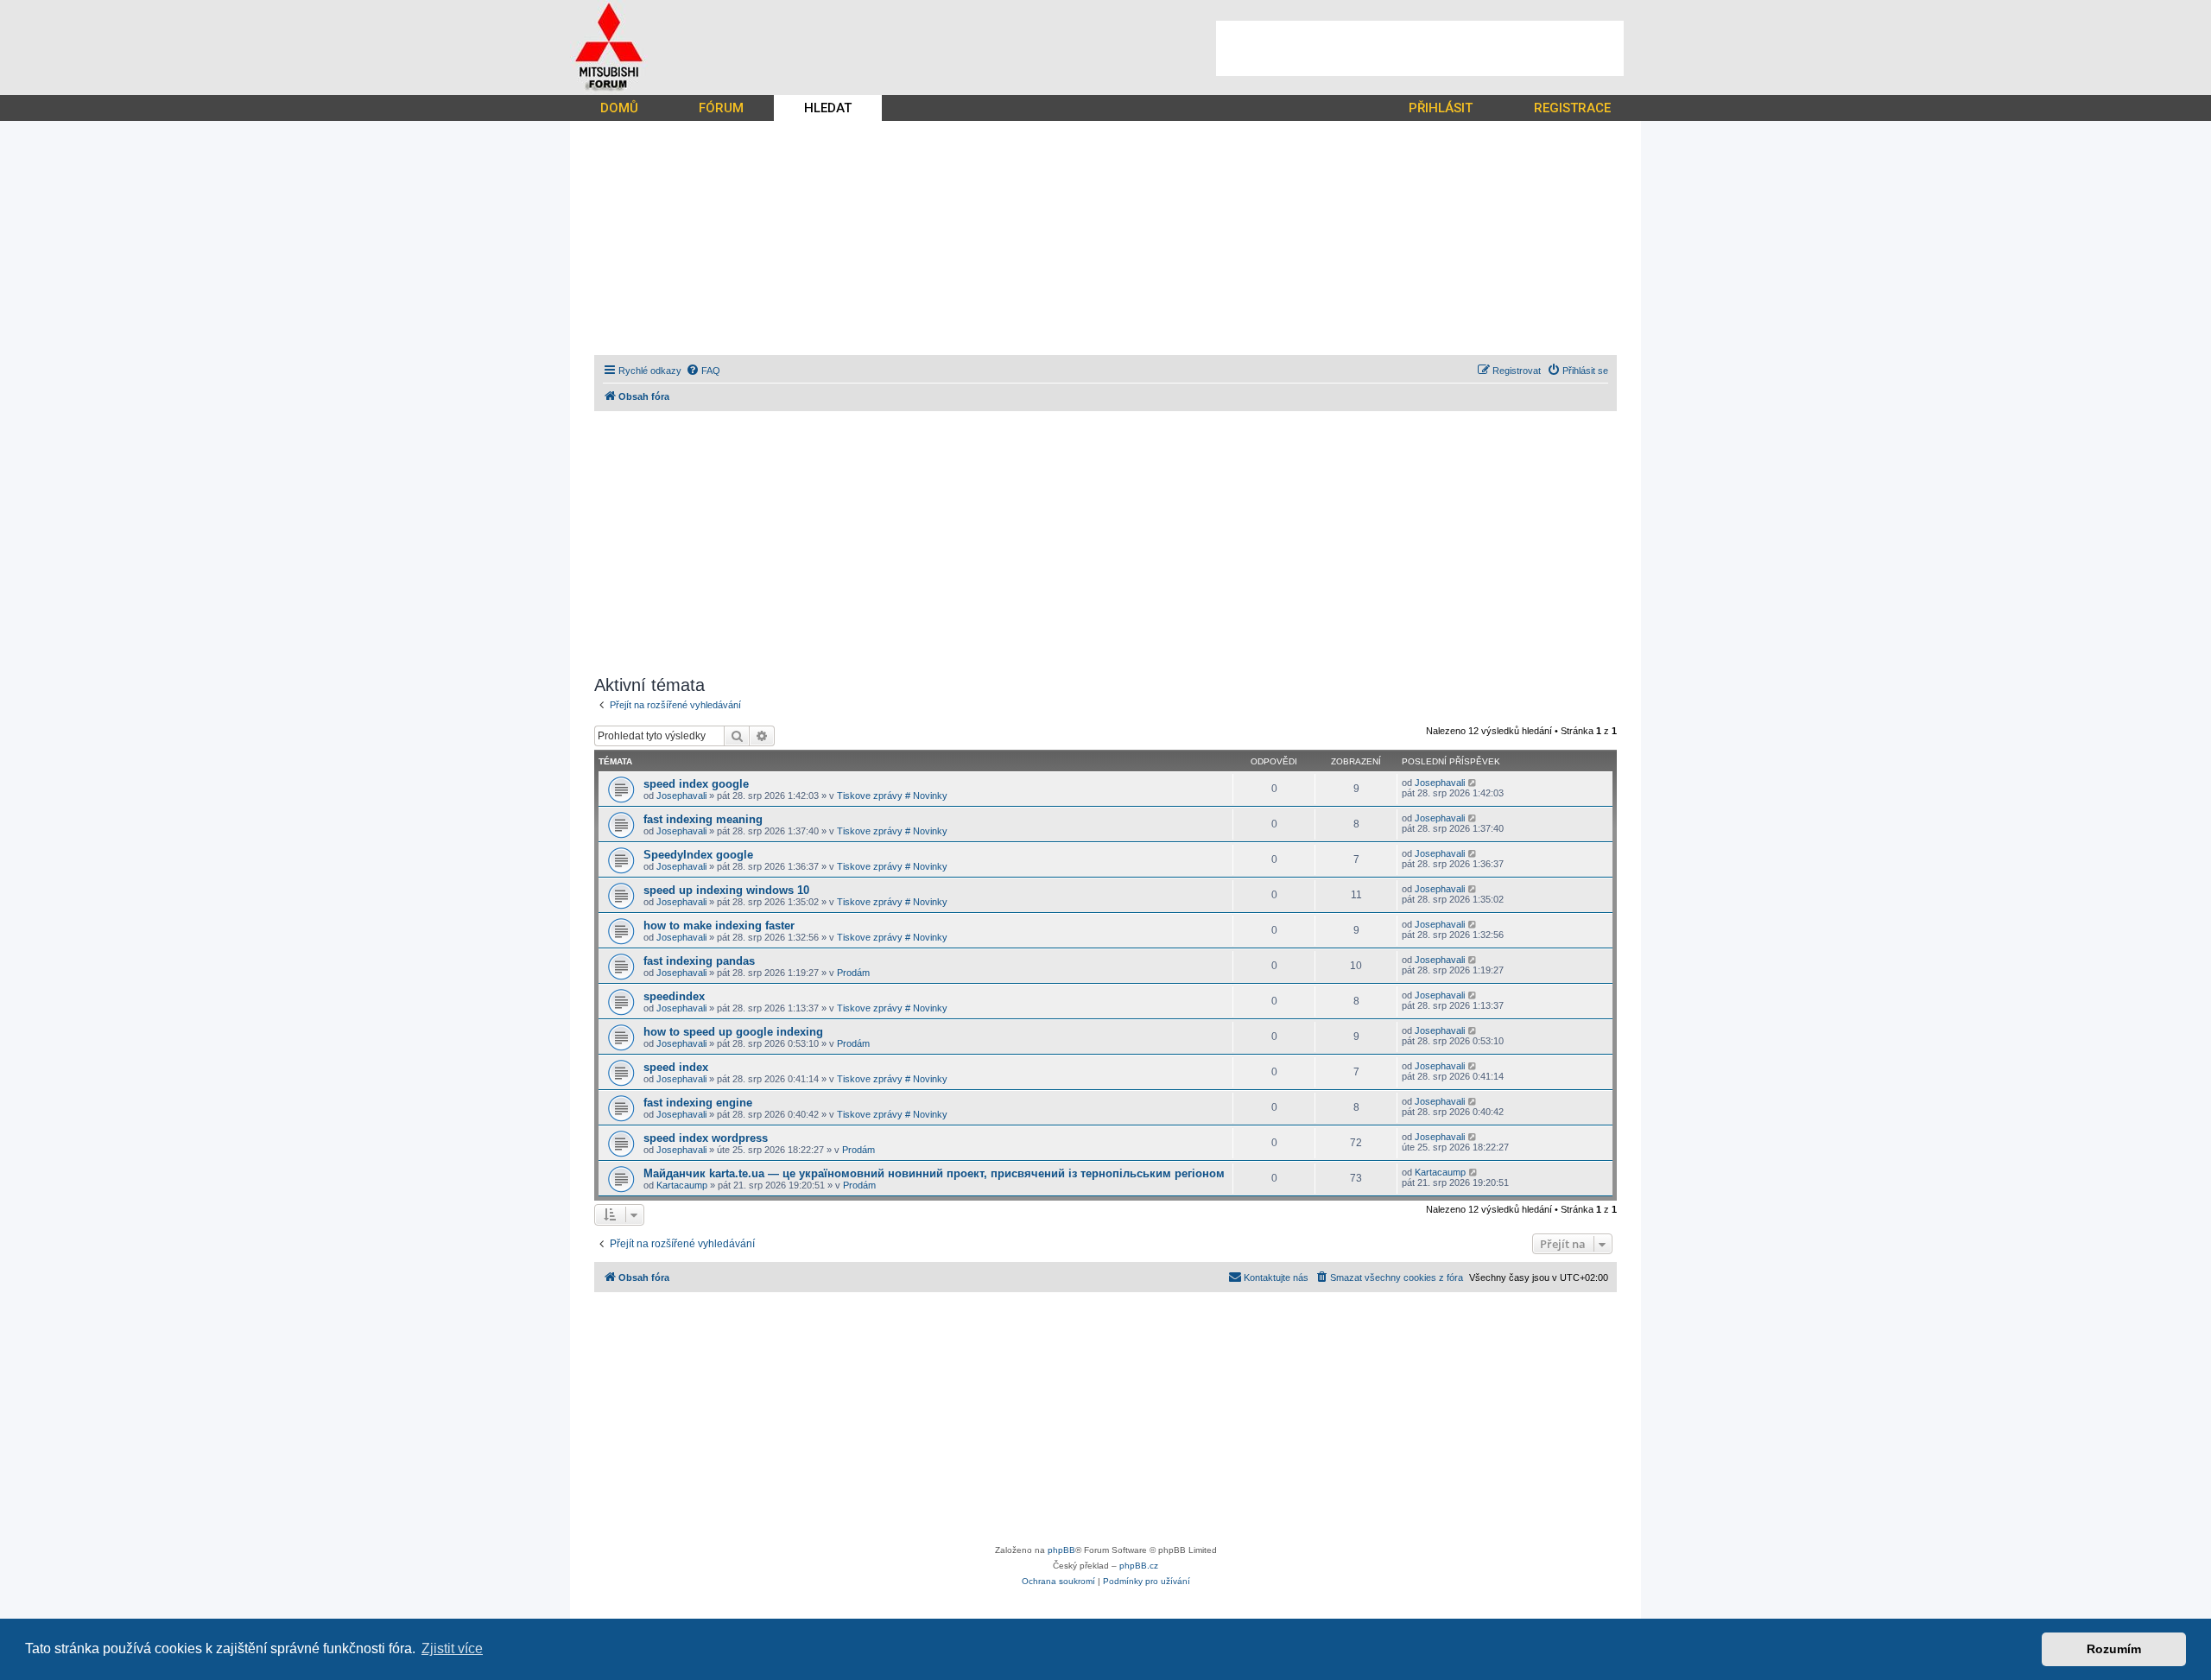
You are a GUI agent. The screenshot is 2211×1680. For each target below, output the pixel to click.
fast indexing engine (698, 1103)
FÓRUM (721, 108)
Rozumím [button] (2114, 1649)
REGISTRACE (1572, 108)
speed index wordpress (706, 1138)
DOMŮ (619, 108)
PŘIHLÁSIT (1441, 108)
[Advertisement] (1420, 48)
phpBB (1061, 1550)
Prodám (853, 973)
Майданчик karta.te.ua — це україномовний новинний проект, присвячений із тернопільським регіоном (934, 1173)
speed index (676, 1067)
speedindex (674, 996)
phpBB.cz (1139, 1566)
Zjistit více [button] (452, 1648)
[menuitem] (703, 371)
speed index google (696, 784)
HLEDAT (828, 108)
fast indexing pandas (699, 961)
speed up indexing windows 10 (726, 890)
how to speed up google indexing (733, 1032)
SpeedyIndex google (698, 855)
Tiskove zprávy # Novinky (892, 796)
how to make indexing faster (719, 926)
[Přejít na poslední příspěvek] (1473, 783)
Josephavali (681, 796)
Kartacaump (682, 1185)
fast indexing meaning (703, 819)
